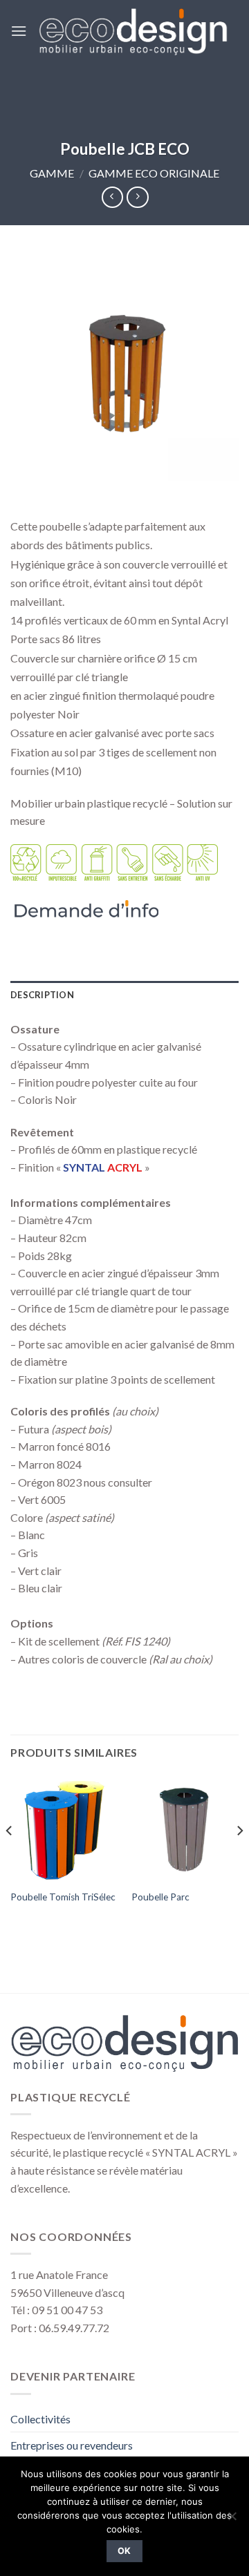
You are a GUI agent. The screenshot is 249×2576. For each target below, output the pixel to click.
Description (42, 995)
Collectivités (40, 2419)
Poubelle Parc (160, 1897)
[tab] (124, 995)
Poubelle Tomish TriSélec (63, 1897)
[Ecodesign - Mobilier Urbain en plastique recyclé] (133, 31)
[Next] (239, 1859)
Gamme (52, 173)
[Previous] (10, 1859)
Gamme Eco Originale (154, 173)
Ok (124, 2551)
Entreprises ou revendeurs (72, 2445)
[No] (232, 2520)
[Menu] (19, 31)
